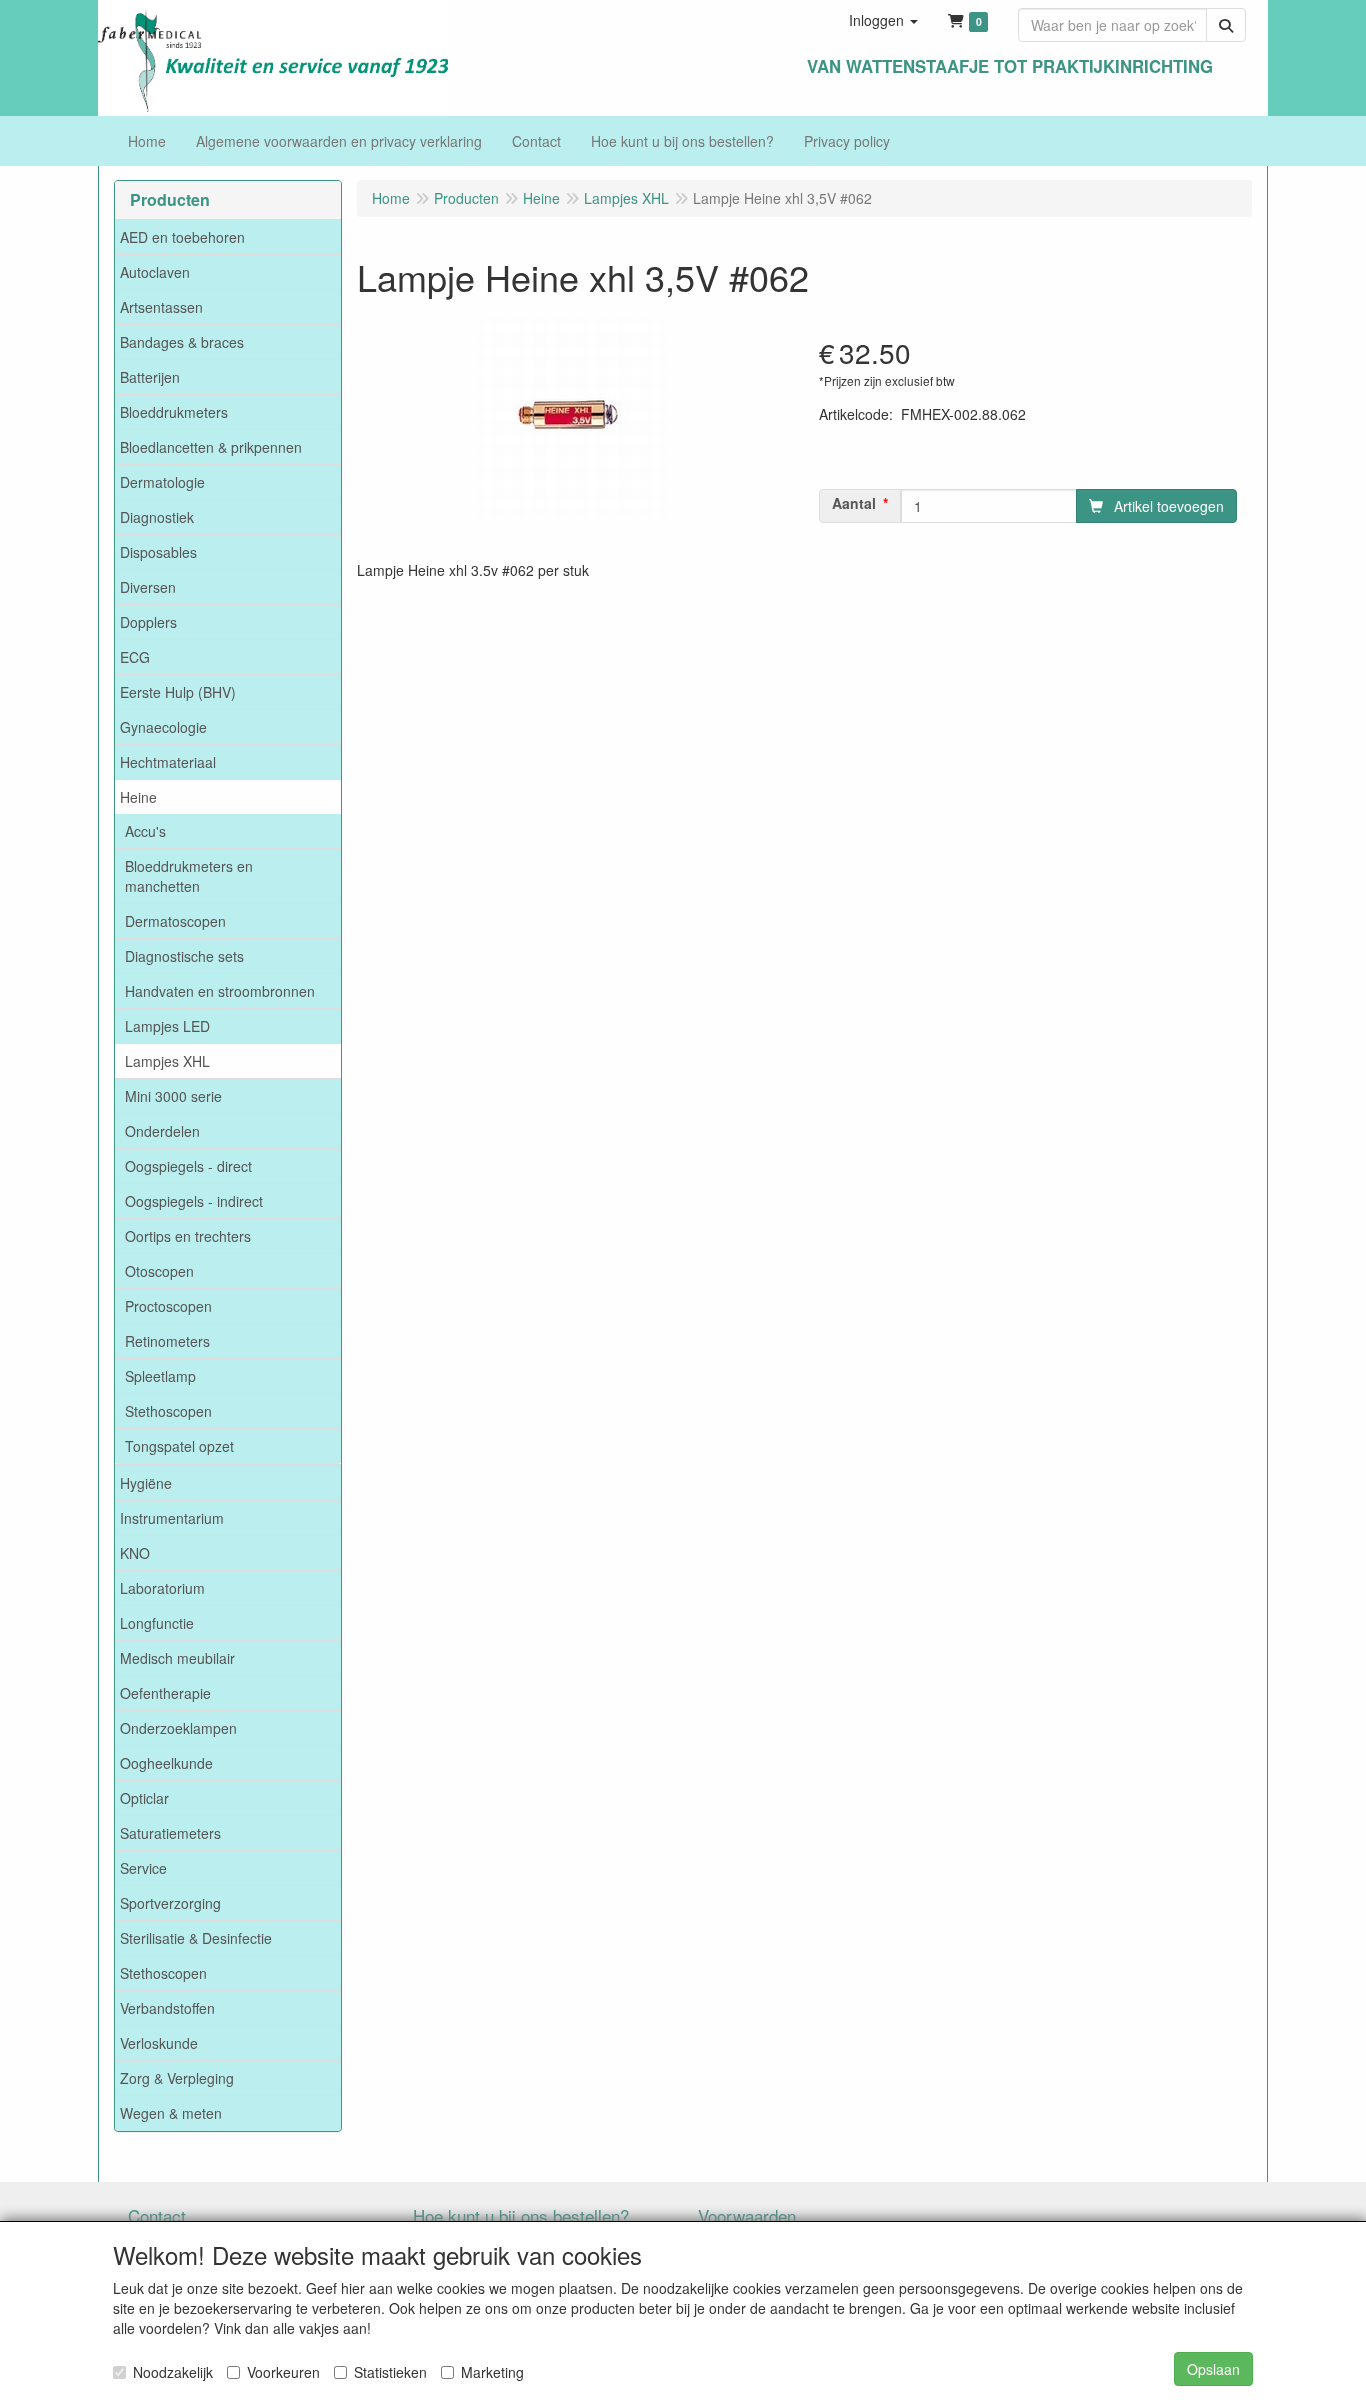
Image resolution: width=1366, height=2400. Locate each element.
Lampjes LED (167, 1026)
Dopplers (148, 622)
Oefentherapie (165, 1693)
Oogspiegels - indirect (194, 1201)
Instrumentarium (172, 1518)
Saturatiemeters (170, 1833)
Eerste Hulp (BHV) (178, 692)
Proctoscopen (168, 1306)
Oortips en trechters (188, 1236)
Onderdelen (162, 1131)
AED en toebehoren (182, 237)
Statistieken (390, 2372)
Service (143, 1868)
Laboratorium (162, 1588)
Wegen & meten (171, 2113)
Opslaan (1213, 2369)
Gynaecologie (163, 727)
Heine (138, 797)
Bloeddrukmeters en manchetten (189, 876)
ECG (135, 657)
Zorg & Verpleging (177, 2078)
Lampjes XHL (167, 1061)
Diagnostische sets (184, 956)
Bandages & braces (182, 342)
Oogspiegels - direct (188, 1166)
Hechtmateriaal (168, 762)
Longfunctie (157, 1623)
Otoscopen (159, 1271)
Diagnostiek (157, 517)
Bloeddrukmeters (174, 412)
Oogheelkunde (166, 1763)
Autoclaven (155, 272)
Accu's (145, 831)
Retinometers (167, 1341)
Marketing (492, 2372)
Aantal (854, 503)
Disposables (158, 552)
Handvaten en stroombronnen (220, 991)
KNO (135, 1553)
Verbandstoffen (167, 2008)
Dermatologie (162, 482)
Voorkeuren (283, 2372)
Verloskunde (159, 2043)
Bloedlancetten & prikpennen (211, 447)
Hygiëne (146, 1483)
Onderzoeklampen (178, 1728)
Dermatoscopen (175, 921)
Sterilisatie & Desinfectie (196, 1938)
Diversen (148, 587)
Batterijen (150, 377)
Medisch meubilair (177, 1658)
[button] (883, 20)
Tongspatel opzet (179, 1446)
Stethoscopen (168, 1411)
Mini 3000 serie (173, 1096)
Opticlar (144, 1798)
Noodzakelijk (173, 2372)
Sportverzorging (170, 1903)
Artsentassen (161, 307)
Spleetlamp (160, 1376)
